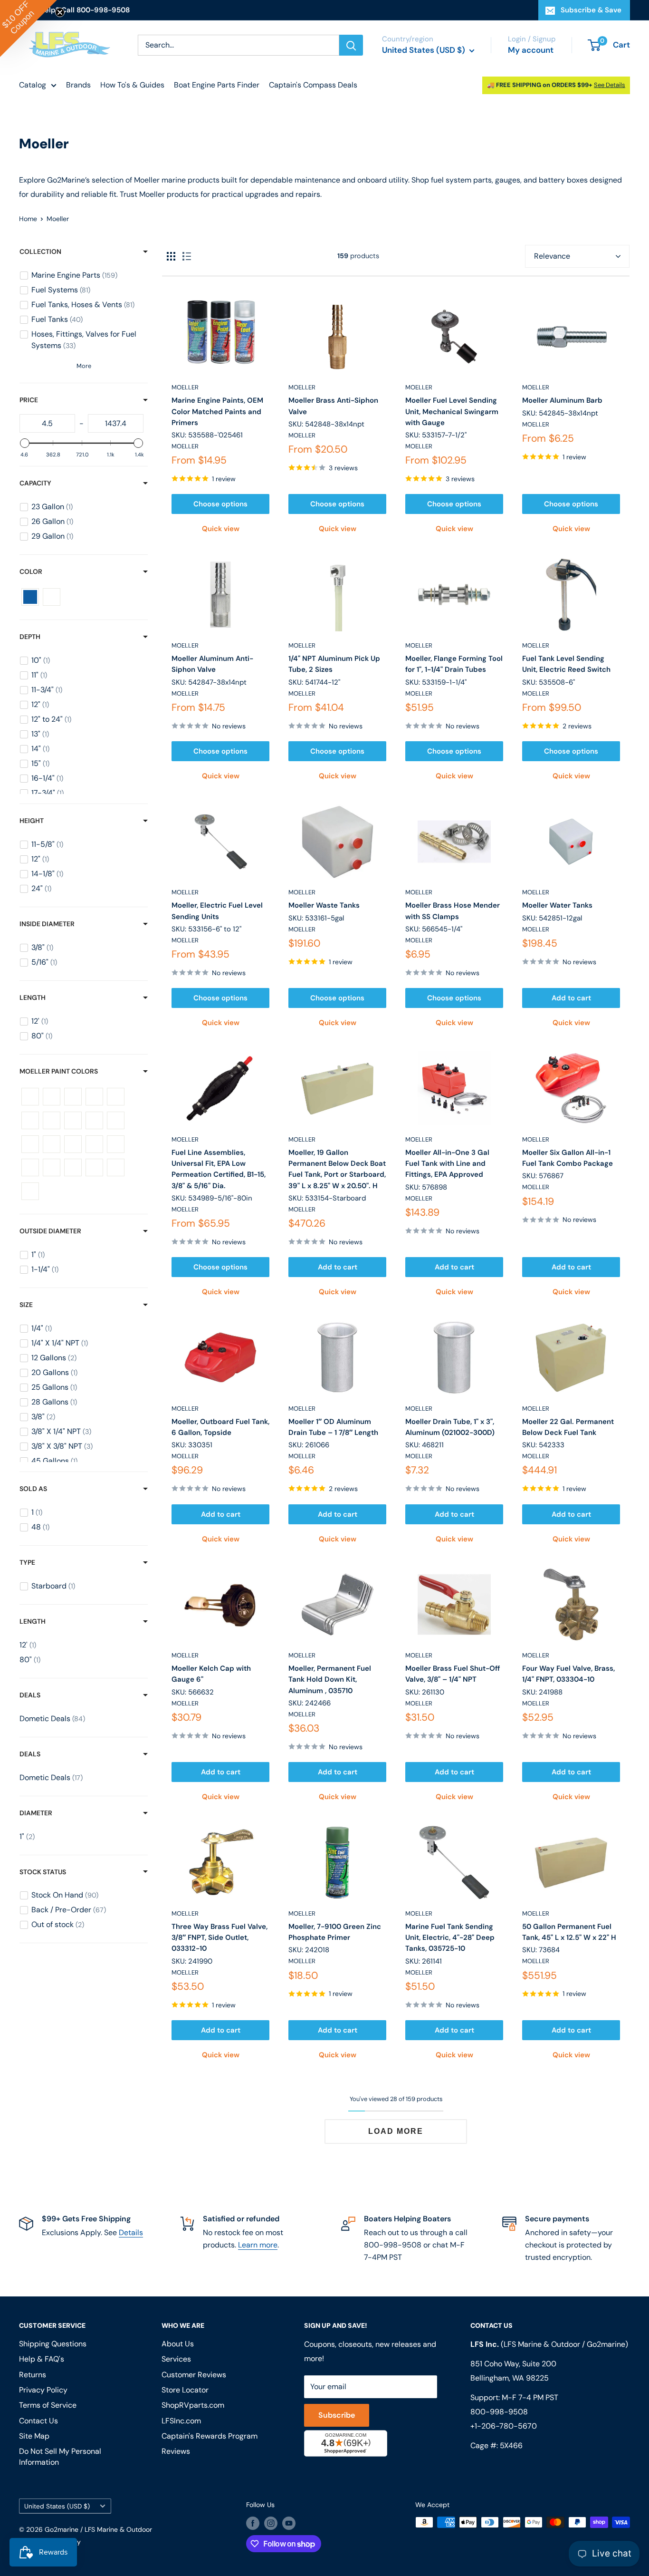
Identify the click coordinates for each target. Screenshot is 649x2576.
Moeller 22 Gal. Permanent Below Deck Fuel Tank (568, 1427)
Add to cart (571, 998)
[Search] (351, 45)
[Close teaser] (60, 12)
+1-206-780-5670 (504, 2426)
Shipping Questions (53, 2344)
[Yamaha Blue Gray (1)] (94, 1167)
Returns (33, 2375)
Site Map (34, 2436)
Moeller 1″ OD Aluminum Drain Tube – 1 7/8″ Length (333, 1427)
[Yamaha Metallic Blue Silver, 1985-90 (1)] (30, 1191)
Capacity (35, 483)
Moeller (185, 387)
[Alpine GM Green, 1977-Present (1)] (30, 1097)
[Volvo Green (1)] (52, 1167)
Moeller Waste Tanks (324, 905)
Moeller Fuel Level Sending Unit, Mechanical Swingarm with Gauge (452, 412)
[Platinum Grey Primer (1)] (94, 1144)
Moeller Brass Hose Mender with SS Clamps (453, 911)
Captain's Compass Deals (313, 85)
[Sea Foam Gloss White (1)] (30, 1167)
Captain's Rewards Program (210, 2436)
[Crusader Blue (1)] (73, 1097)
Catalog (33, 85)
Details (131, 2232)
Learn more (258, 2245)
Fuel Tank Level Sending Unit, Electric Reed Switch (566, 664)
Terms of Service (48, 2405)
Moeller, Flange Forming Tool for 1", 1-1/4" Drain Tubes (454, 664)
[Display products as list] (187, 256)
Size (26, 1305)
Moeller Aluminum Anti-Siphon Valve (212, 664)
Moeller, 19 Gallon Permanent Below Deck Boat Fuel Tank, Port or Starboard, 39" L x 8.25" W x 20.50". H (337, 1169)
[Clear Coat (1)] (52, 1097)
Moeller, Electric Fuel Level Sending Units (217, 911)
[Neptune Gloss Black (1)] (30, 1144)
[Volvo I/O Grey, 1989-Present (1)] (73, 1167)
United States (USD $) (57, 2506)
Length (33, 997)
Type (27, 1562)
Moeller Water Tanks (557, 905)
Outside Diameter (50, 1231)
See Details (610, 85)
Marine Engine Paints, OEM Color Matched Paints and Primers (217, 412)
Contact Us (38, 2421)
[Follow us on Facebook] (253, 2523)
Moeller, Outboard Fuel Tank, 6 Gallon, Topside (220, 1427)
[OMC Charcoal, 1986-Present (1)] (52, 1144)
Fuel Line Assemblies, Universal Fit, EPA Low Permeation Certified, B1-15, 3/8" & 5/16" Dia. (219, 1169)
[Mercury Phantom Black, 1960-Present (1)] (116, 1120)
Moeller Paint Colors (59, 1071)
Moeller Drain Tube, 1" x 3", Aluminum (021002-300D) (450, 1427)
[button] (29, 29)
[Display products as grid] (171, 256)
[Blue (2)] (30, 597)
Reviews (176, 2451)
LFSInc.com (181, 2421)
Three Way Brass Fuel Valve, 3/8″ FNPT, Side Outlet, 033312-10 (220, 1938)
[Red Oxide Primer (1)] (116, 1144)
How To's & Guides (132, 85)
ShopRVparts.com (193, 2405)
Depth (30, 637)
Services (176, 2359)
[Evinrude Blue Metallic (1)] (94, 1097)
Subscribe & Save (591, 10)
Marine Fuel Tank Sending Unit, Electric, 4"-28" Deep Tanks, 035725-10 (450, 1938)
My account (531, 50)
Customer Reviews (194, 2375)
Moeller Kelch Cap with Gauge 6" (211, 1674)
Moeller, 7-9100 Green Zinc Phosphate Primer (335, 1932)
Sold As (33, 1489)
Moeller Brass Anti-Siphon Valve (333, 406)
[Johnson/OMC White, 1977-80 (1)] (94, 1120)
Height (32, 821)
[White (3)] (52, 597)
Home (28, 219)
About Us (178, 2344)
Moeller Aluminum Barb (562, 400)
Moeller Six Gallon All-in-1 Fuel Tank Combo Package (568, 1158)
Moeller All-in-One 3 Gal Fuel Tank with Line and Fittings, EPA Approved (447, 1164)
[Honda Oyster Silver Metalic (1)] (30, 1120)
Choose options (220, 504)
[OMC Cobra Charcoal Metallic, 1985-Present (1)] (73, 1144)
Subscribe (337, 2415)
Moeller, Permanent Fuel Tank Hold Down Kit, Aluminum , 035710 (330, 1680)
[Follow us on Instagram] (271, 2523)
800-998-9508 (499, 2412)
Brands (78, 85)
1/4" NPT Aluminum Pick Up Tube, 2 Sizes (334, 664)
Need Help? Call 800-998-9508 (74, 10)
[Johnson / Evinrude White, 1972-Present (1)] (52, 1120)
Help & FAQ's (42, 2359)
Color (31, 571)
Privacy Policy (43, 2390)
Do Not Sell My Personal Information (60, 2456)
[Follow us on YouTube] (289, 2523)
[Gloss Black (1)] (116, 1097)
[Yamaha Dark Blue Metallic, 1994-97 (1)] (116, 1167)
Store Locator (185, 2390)
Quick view (221, 529)
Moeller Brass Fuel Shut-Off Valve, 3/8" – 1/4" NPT (453, 1674)
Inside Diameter (47, 924)
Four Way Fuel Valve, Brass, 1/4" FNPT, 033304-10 (568, 1674)
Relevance (552, 256)
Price (29, 400)
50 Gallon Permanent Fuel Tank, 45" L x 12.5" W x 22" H (569, 1932)
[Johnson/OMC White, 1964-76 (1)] (73, 1120)
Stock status (43, 1872)
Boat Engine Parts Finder (217, 85)
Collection (40, 252)
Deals (30, 1695)
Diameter (36, 1813)
